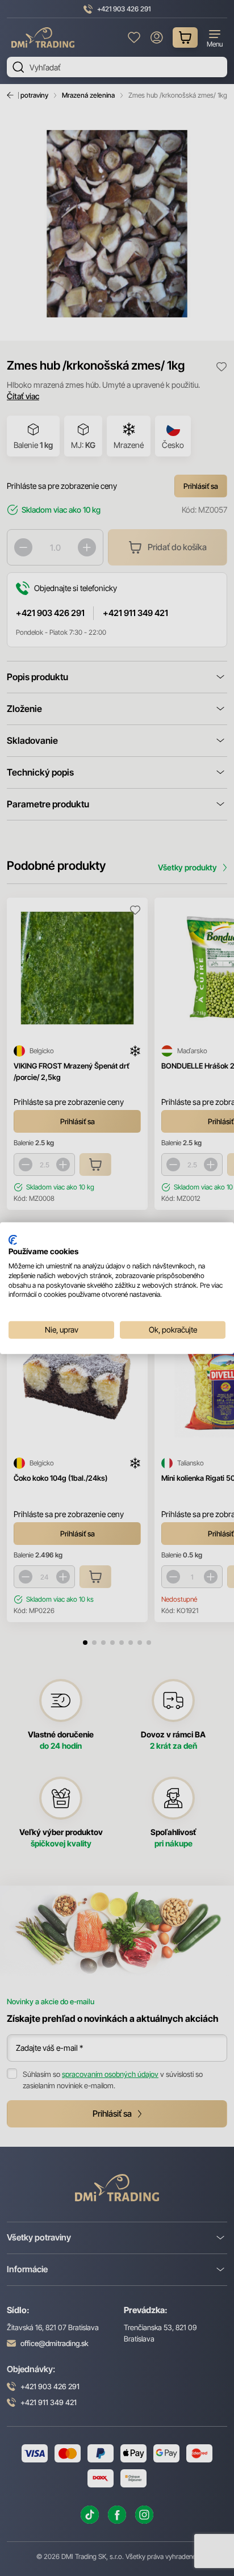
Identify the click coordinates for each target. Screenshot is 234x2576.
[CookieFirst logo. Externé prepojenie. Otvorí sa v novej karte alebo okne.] (13, 1239)
